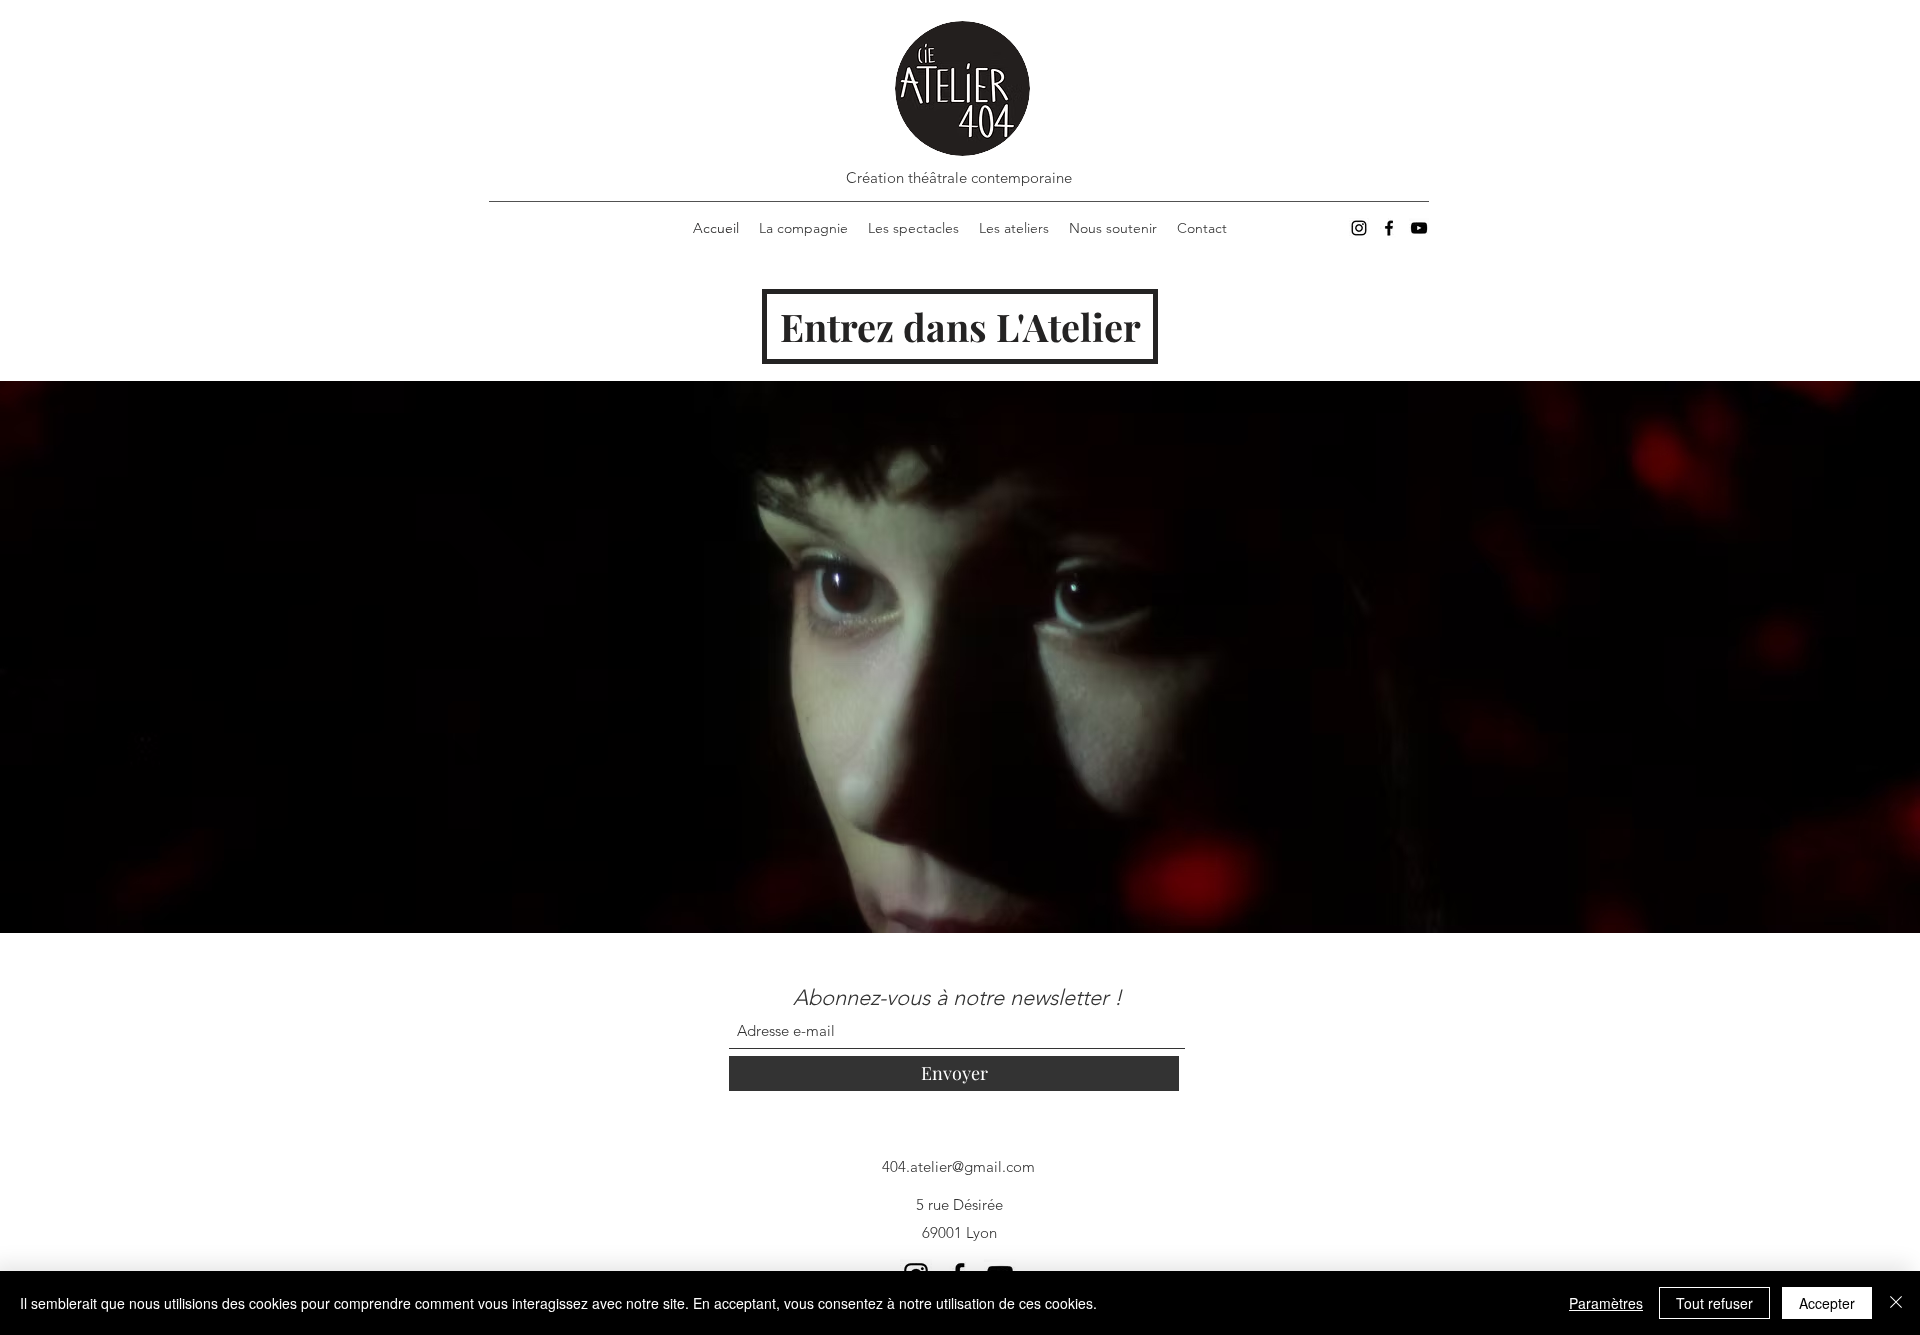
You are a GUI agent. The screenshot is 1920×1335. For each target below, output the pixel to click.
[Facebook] (1389, 228)
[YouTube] (1419, 228)
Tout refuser (1714, 1303)
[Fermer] (1896, 1303)
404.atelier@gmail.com (958, 1166)
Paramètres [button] (1606, 1303)
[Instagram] (1359, 228)
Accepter (1827, 1303)
